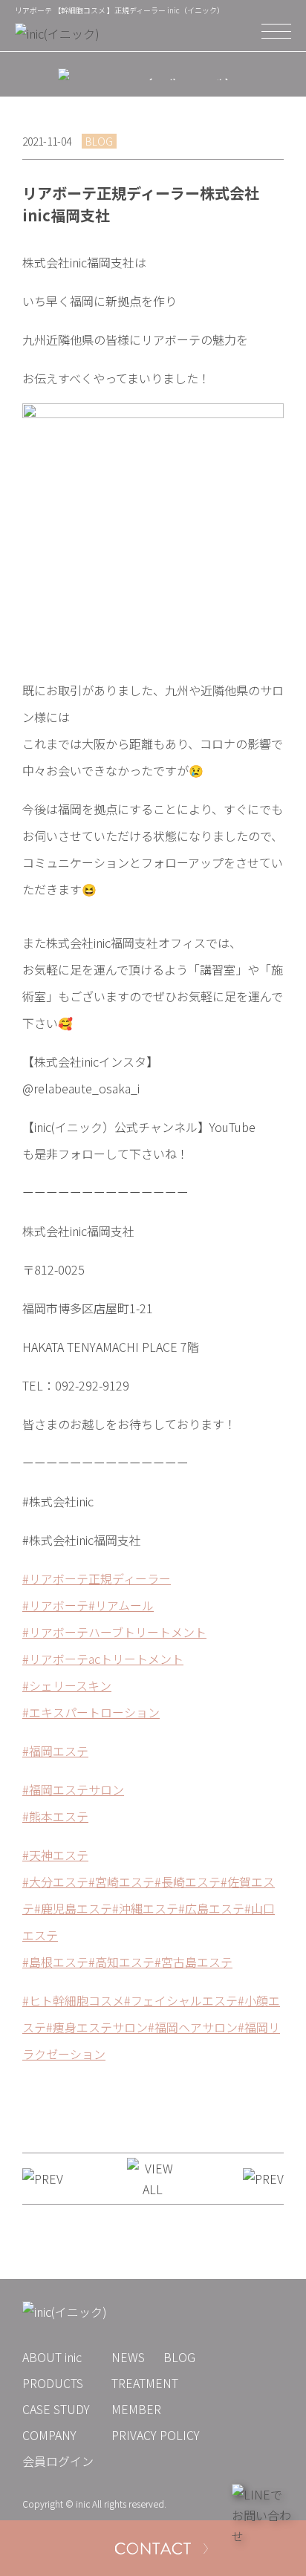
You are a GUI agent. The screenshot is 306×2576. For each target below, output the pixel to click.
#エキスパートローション (91, 1712)
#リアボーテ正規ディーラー (97, 1578)
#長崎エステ (188, 1881)
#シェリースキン (67, 1685)
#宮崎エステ (121, 1881)
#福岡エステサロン (73, 1789)
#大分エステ (55, 1881)
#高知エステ (121, 1962)
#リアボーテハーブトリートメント (114, 1632)
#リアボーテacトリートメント (103, 1659)
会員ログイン (58, 2461)
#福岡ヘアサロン (193, 2027)
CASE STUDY (56, 2409)
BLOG (179, 2357)
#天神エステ (55, 1855)
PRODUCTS (53, 2383)
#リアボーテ (55, 1605)
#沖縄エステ (145, 1908)
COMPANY (49, 2435)
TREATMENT (145, 2383)
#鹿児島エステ (73, 1908)
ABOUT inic (52, 2357)
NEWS (128, 2357)
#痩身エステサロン (97, 2027)
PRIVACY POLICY (156, 2435)
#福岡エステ (55, 1751)
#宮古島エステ (193, 1962)
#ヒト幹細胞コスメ (73, 2000)
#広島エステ (211, 1908)
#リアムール (121, 1605)
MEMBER (136, 2409)
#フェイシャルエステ (181, 2000)
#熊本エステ (55, 1816)
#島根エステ (55, 1962)
